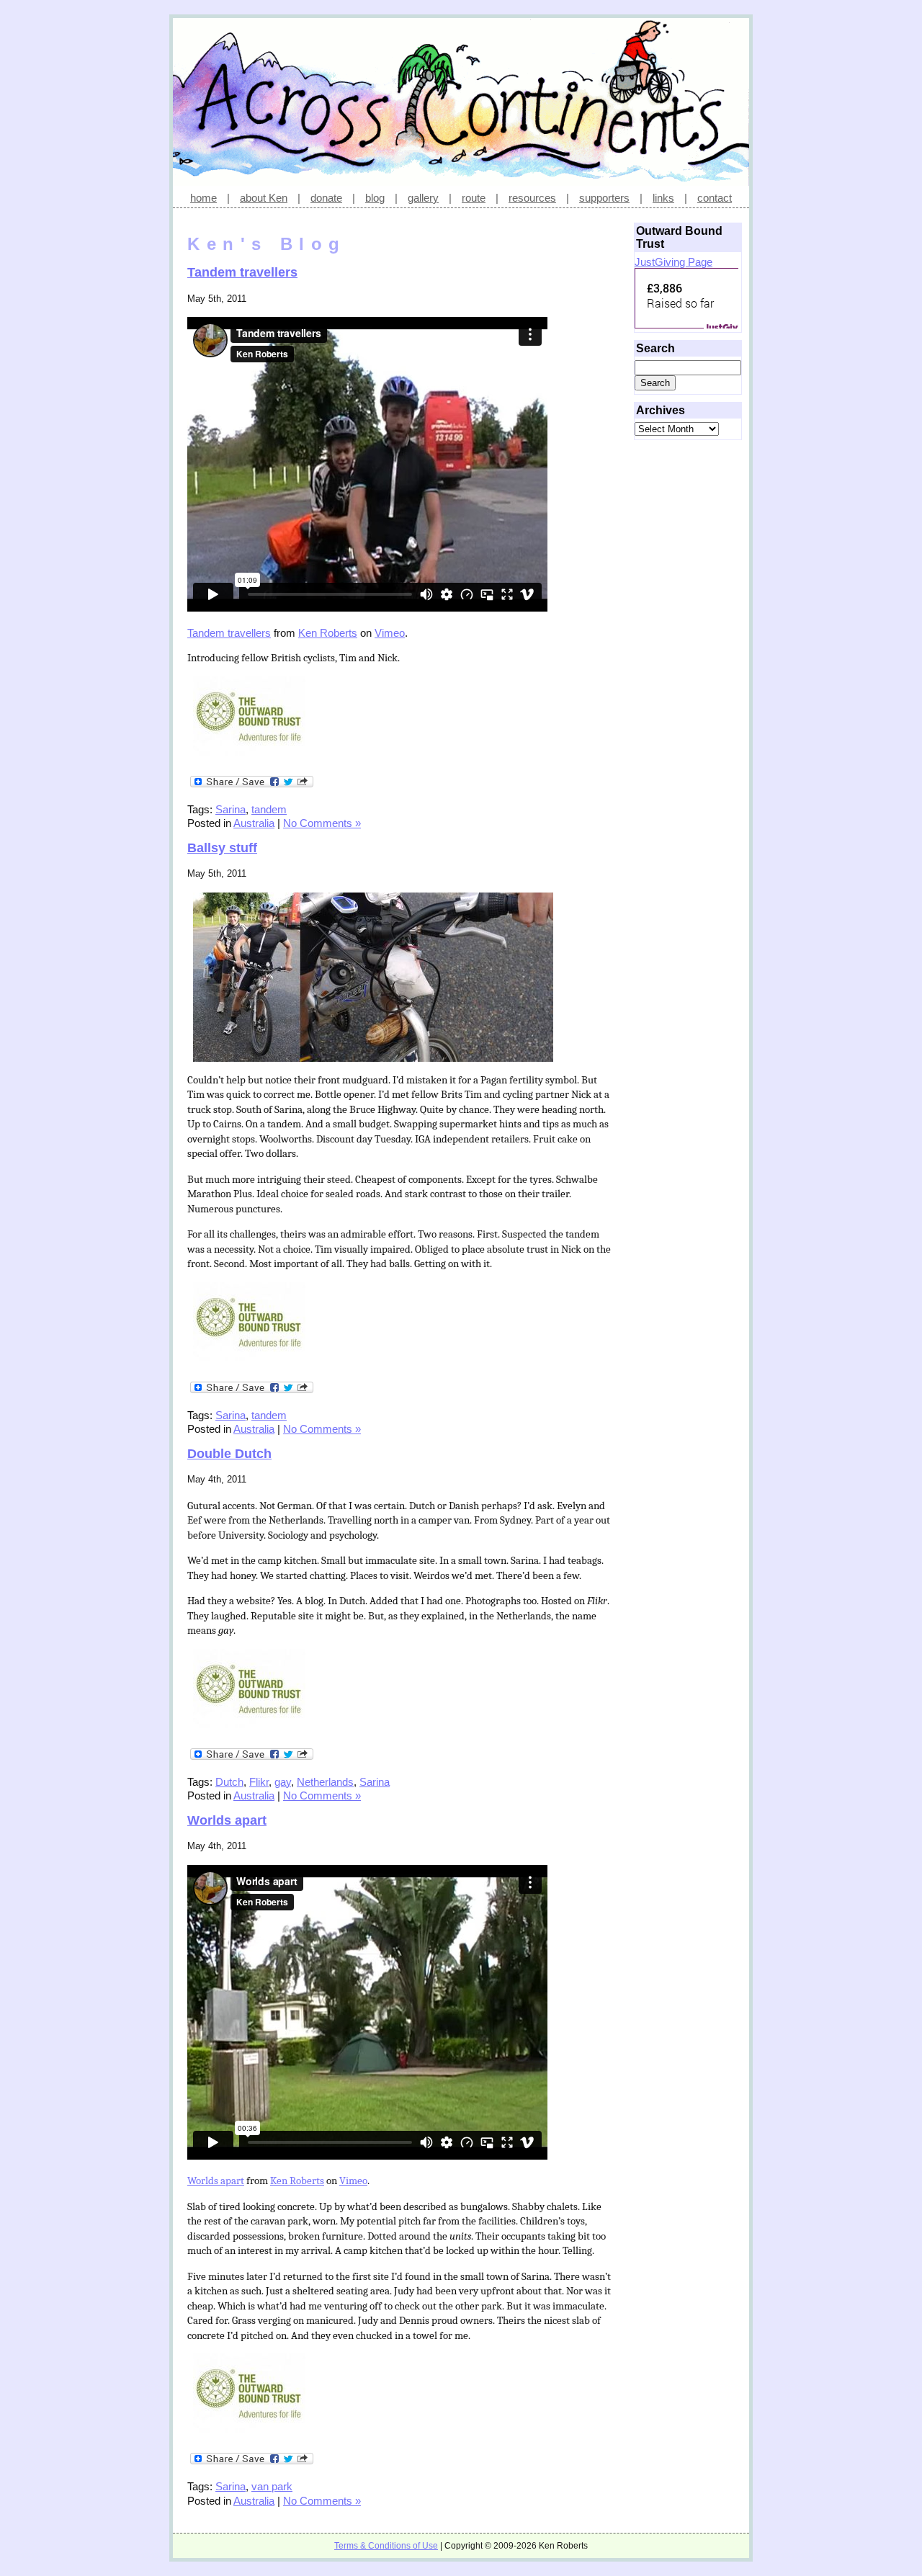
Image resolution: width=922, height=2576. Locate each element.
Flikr (259, 1782)
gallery (423, 198)
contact (715, 198)
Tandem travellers (242, 272)
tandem (269, 809)
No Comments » (322, 823)
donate (326, 198)
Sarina (230, 809)
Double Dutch (229, 1454)
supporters (604, 198)
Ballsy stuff (222, 848)
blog (375, 198)
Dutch (229, 1782)
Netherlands (325, 1782)
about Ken (264, 198)
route (474, 198)
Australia (254, 823)
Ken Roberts (328, 633)
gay (283, 1782)
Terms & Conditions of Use (386, 2546)
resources (532, 198)
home (203, 198)
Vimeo (390, 633)
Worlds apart (227, 1820)
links (663, 198)
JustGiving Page (673, 262)
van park (272, 2486)
